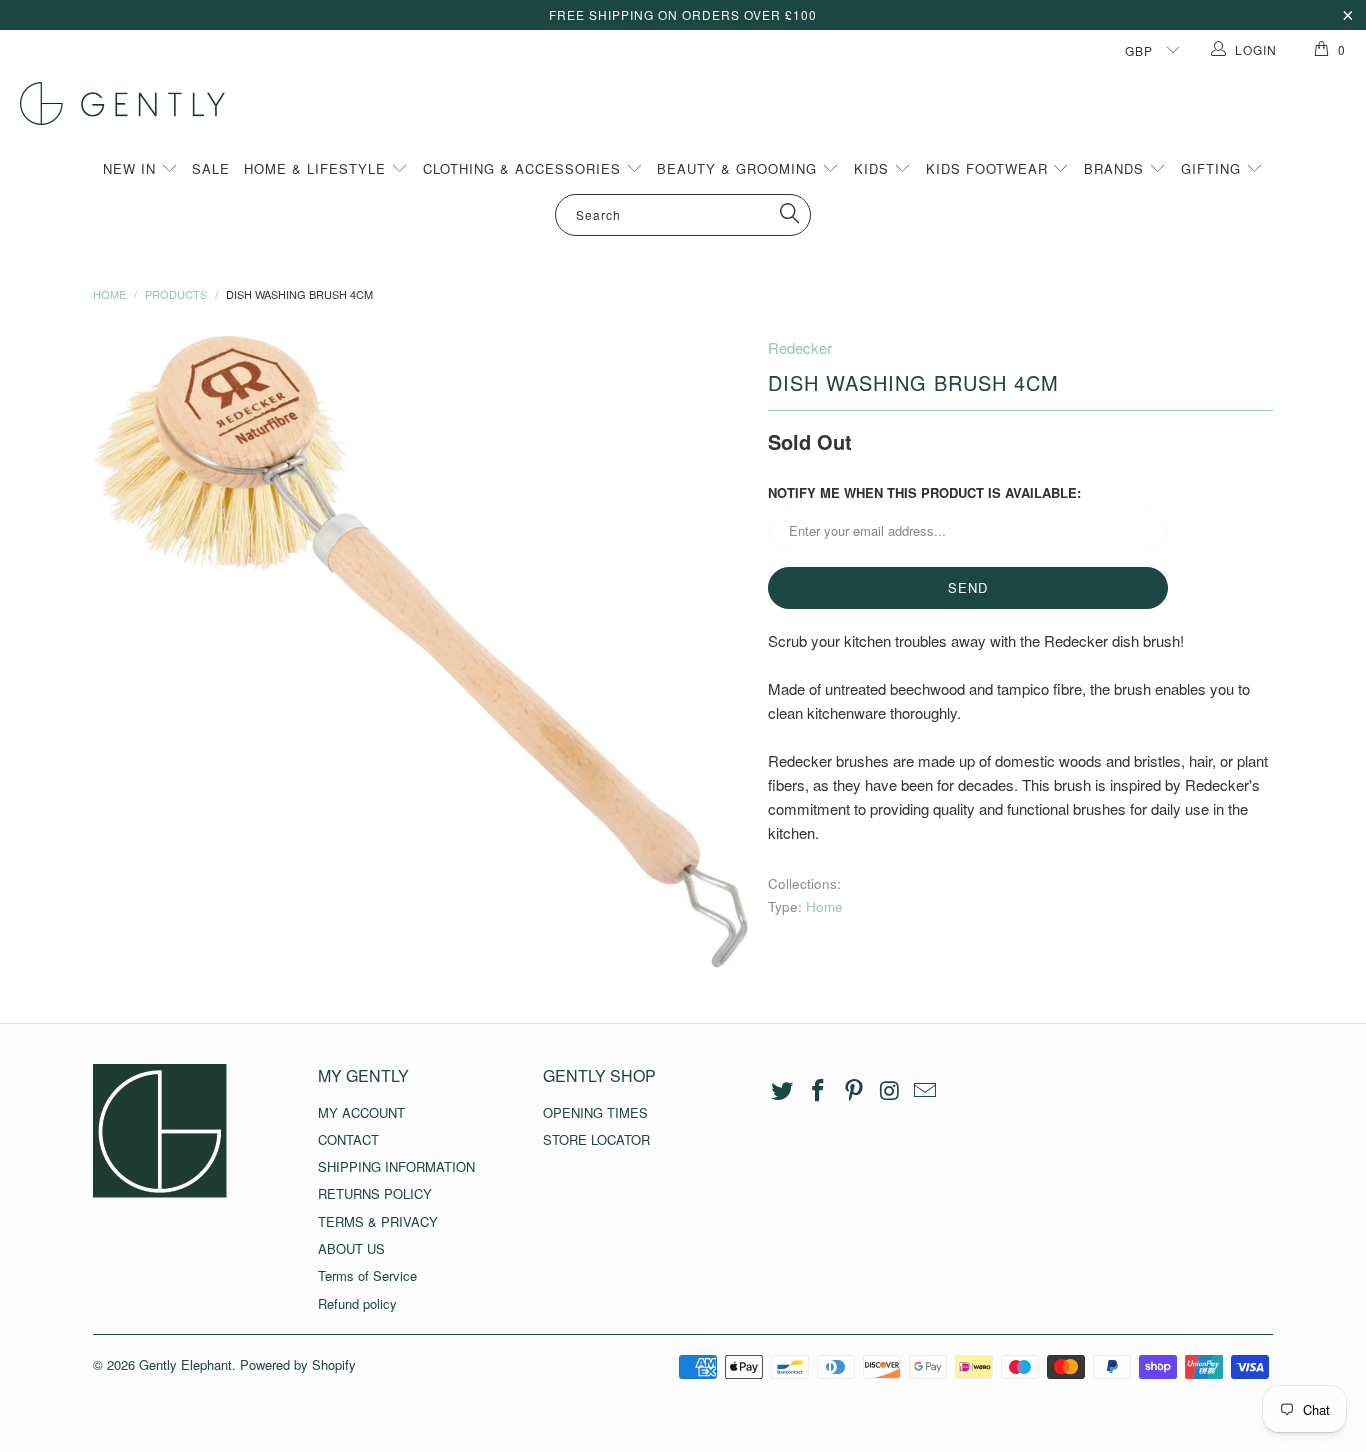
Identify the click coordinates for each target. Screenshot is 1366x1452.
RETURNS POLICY (375, 1193)
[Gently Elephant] (693, 103)
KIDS (874, 168)
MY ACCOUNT (361, 1112)
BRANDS (1116, 168)
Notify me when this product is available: (924, 492)
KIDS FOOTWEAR (989, 168)
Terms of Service (367, 1275)
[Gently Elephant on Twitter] (783, 1091)
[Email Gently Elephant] (926, 1091)
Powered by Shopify (298, 1364)
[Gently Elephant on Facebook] (819, 1091)
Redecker (800, 347)
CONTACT (348, 1139)
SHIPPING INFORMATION (396, 1166)
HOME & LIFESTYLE (317, 168)
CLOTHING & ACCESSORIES (524, 168)
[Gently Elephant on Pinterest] (854, 1091)
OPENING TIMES (595, 1112)
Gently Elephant (185, 1364)
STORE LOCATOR (596, 1139)
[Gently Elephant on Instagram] (890, 1091)
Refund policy (357, 1303)
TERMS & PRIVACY (378, 1221)
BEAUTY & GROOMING (739, 168)
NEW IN (132, 168)
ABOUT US (351, 1248)
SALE (211, 168)
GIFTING (1213, 168)
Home (824, 906)
